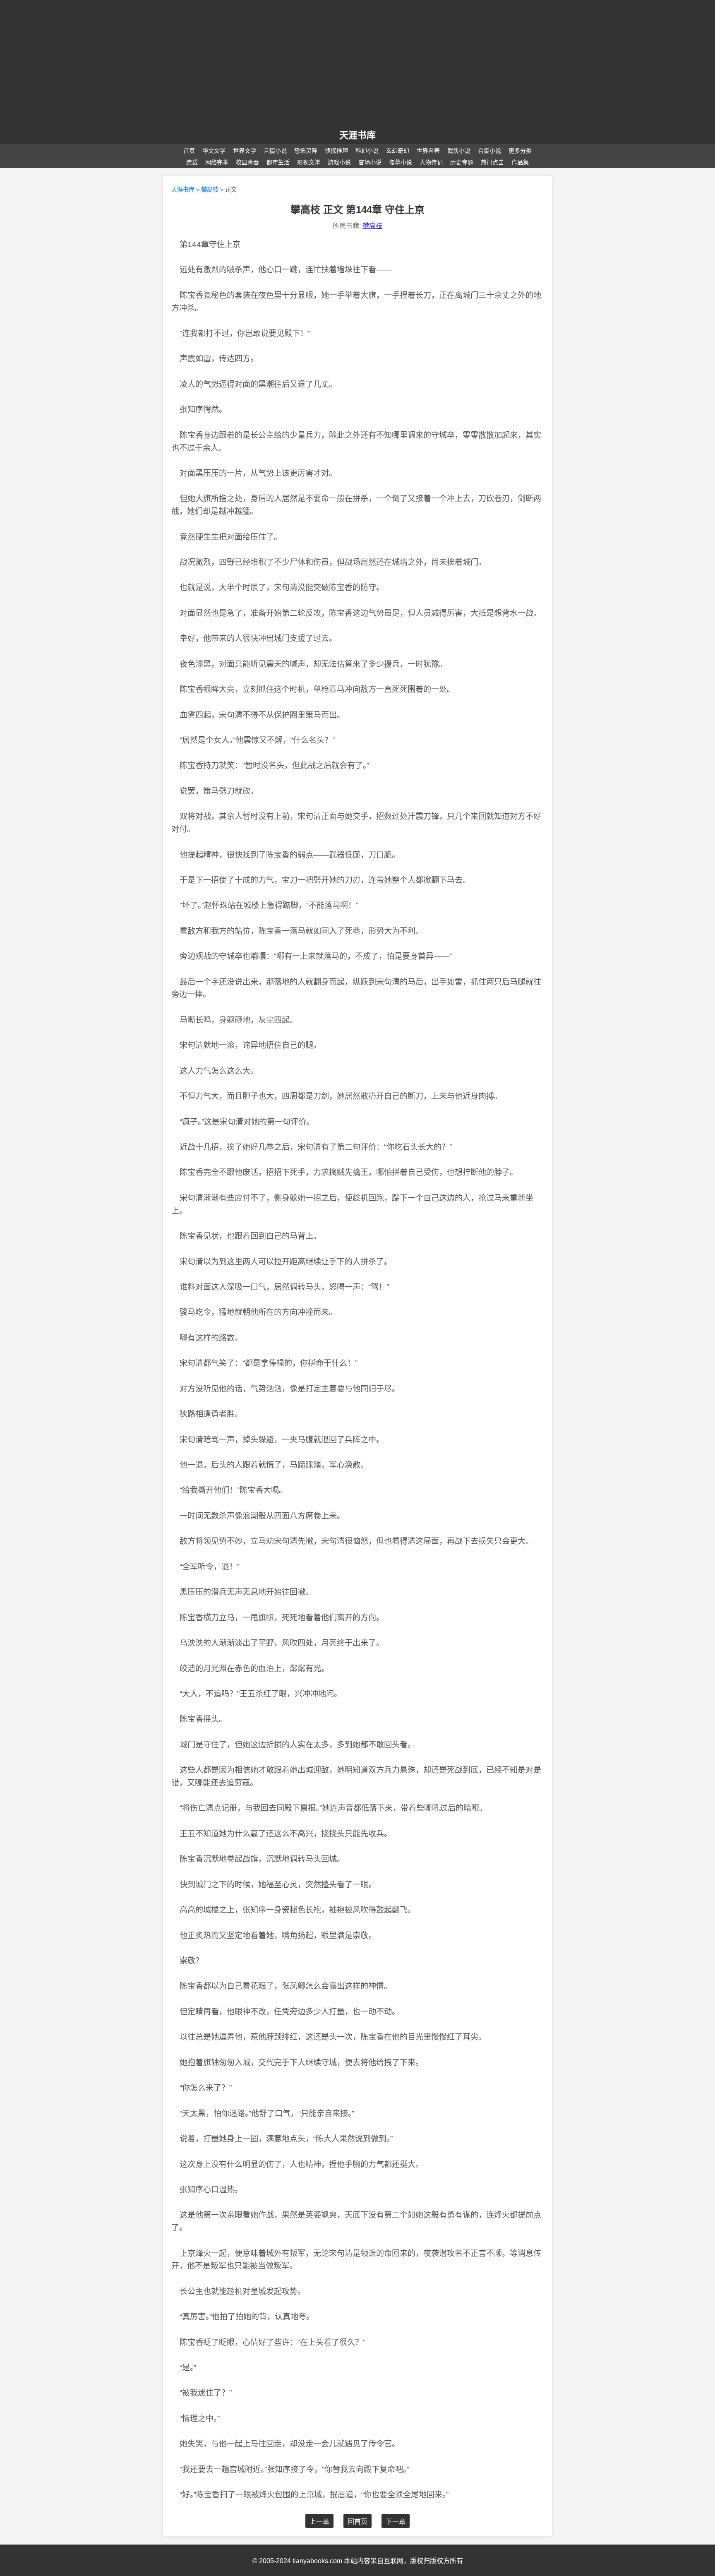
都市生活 (278, 162)
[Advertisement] (357, 65)
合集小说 (489, 151)
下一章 (396, 2522)
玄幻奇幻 (398, 151)
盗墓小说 (401, 162)
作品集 (520, 162)
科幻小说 (367, 151)
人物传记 (431, 162)
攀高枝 (210, 190)
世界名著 (428, 151)
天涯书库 (183, 190)
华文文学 (214, 151)
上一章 (319, 2522)
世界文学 (245, 151)
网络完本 (217, 162)
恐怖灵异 (306, 151)
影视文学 (309, 162)
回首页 (357, 2522)
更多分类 (520, 151)
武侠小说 (459, 151)
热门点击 (492, 162)
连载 (192, 162)
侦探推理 (336, 151)
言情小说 (275, 151)
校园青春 (247, 162)
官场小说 (370, 162)
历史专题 (462, 162)
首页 (189, 151)
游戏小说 (339, 162)
